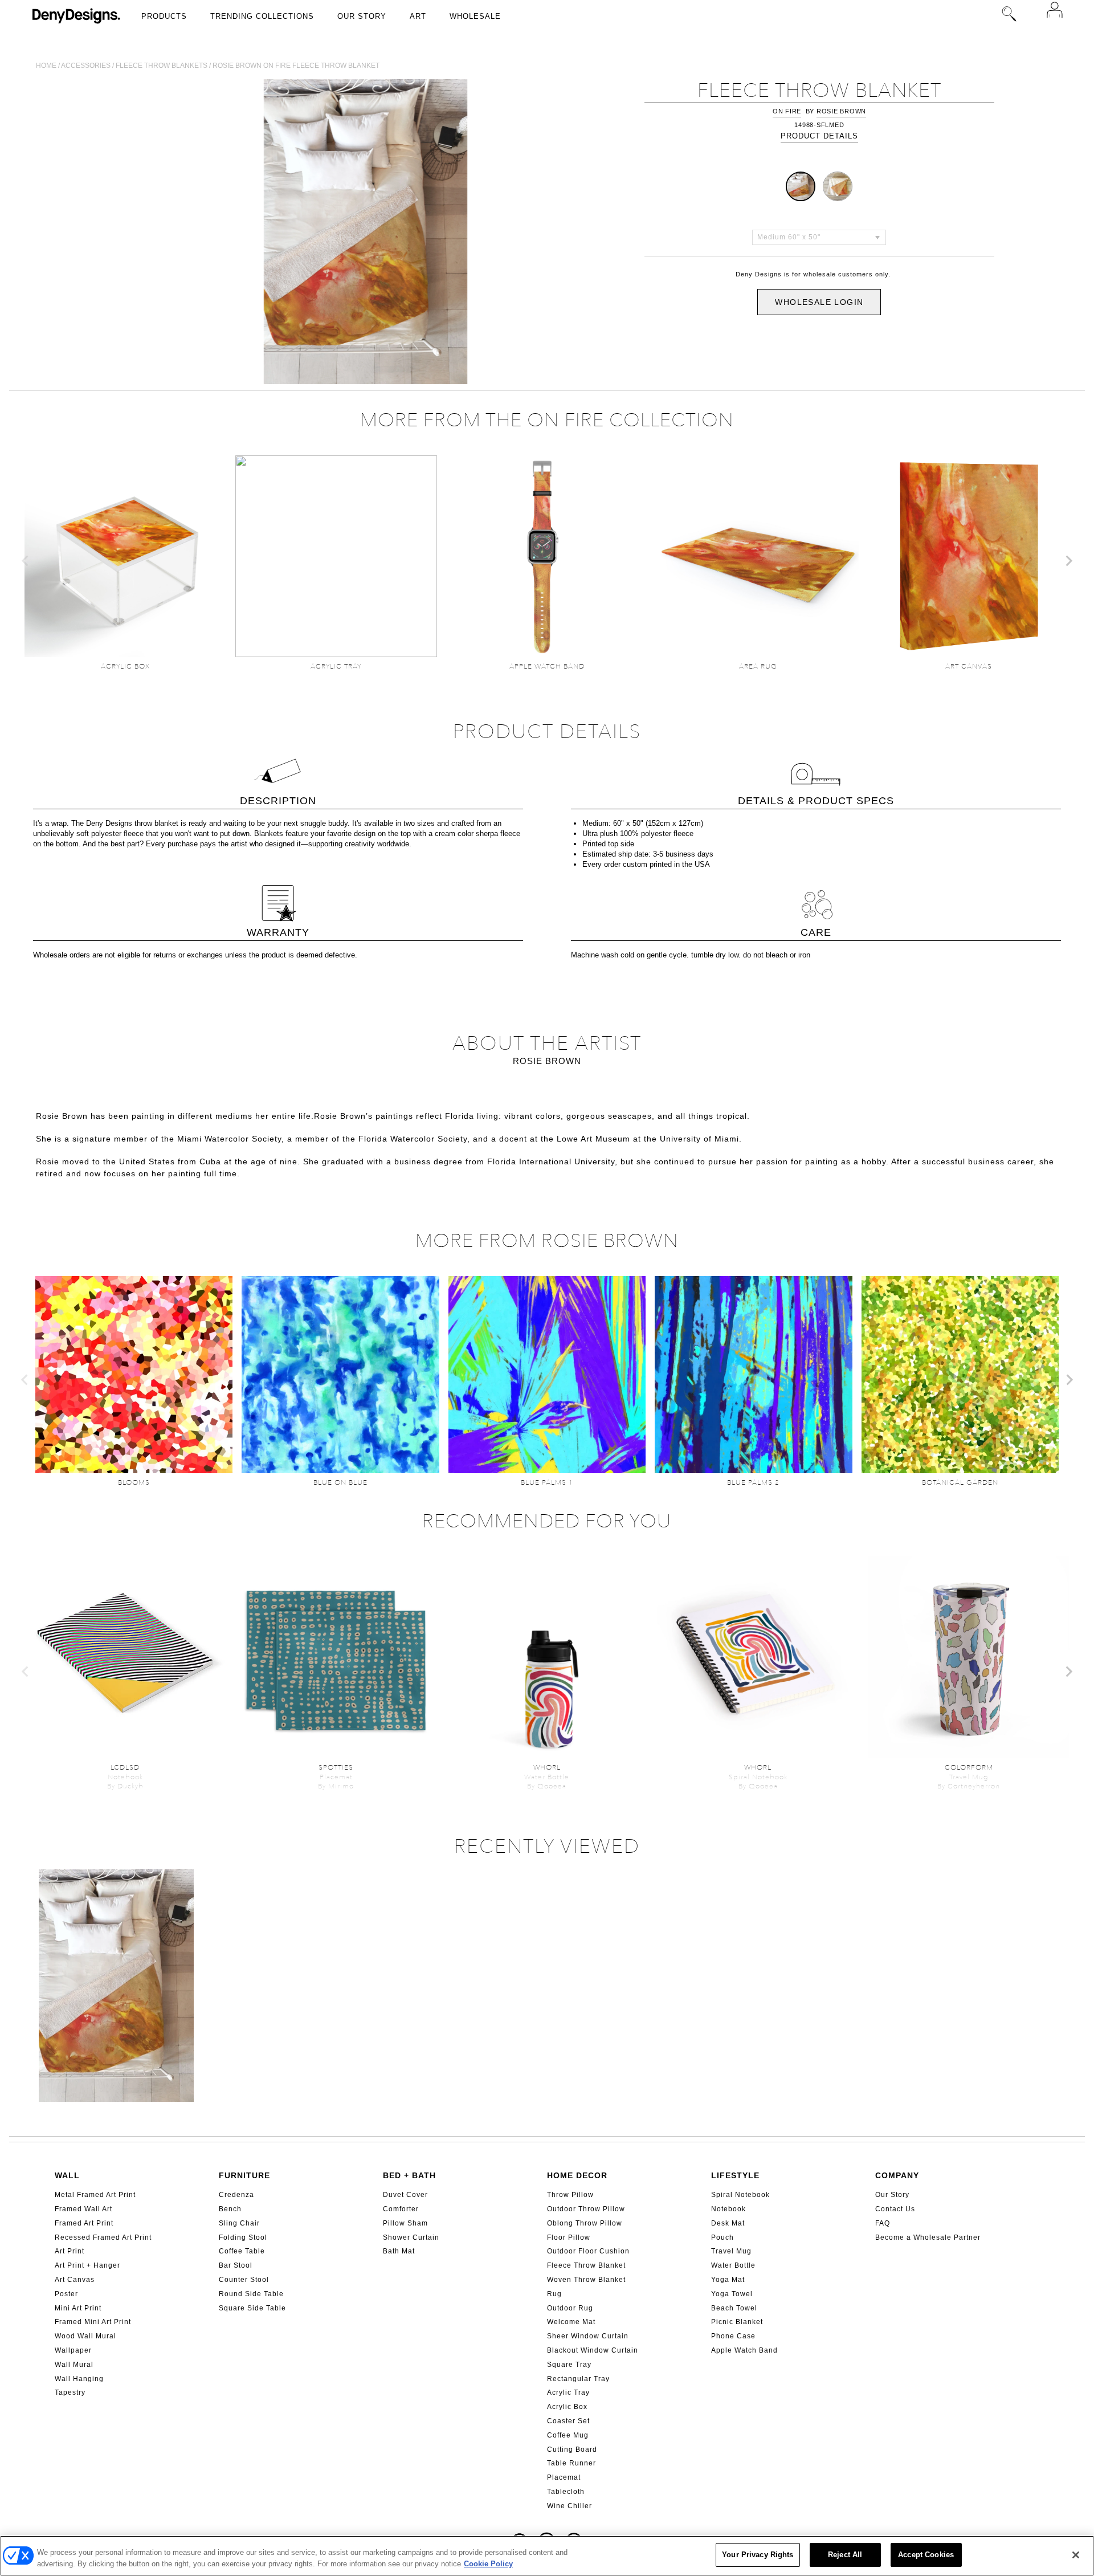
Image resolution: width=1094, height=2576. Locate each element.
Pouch (722, 2237)
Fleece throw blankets (162, 66)
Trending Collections (262, 16)
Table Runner (572, 2463)
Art (418, 16)
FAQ (883, 2223)
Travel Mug (731, 2251)
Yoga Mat (728, 2280)
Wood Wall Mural (85, 2336)
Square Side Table (252, 2308)
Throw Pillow (570, 2195)
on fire (787, 111)
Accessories (86, 66)
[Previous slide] (26, 561)
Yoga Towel (732, 2294)
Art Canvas (75, 2280)
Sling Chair (239, 2223)
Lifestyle (735, 2175)
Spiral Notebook (740, 2195)
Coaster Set (568, 2421)
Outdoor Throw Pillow (586, 2209)
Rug (554, 2294)
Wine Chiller (570, 2506)
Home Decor (577, 2175)
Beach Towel (734, 2308)
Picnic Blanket (737, 2322)
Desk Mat (728, 2223)
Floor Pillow (569, 2237)
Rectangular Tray (578, 2379)
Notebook (728, 2209)
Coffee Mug (568, 2435)
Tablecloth (566, 2492)
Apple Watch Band (744, 2350)
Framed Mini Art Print (93, 2322)
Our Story (362, 16)
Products (164, 16)
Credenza (236, 2195)
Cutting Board (572, 2449)
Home (46, 66)
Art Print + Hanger (87, 2265)
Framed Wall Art (83, 2209)
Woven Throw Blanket (586, 2280)
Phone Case (733, 2336)
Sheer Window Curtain (588, 2336)
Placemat (564, 2477)
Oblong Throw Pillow (585, 2223)
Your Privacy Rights (758, 2555)
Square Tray (569, 2365)
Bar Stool (236, 2265)
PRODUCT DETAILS (819, 136)
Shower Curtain (411, 2237)
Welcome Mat (571, 2322)
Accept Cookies (926, 2555)
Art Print (70, 2251)
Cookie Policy (488, 2564)
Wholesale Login (819, 302)
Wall (67, 2175)
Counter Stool (244, 2280)
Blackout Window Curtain (593, 2350)
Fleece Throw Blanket (586, 2265)
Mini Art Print (78, 2308)
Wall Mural (74, 2365)
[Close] (1076, 2555)
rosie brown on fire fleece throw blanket (296, 66)
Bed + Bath (409, 2175)
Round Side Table (251, 2294)
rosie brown (841, 111)
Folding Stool (243, 2237)
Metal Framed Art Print (95, 2195)
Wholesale (475, 16)
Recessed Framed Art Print (103, 2237)
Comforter (401, 2209)
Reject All (845, 2555)
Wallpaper (73, 2350)
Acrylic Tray (568, 2392)
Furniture (244, 2175)
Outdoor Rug (570, 2308)
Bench (230, 2209)
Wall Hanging (79, 2379)
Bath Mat (399, 2251)
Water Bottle (733, 2265)
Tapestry (70, 2392)
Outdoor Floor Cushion (588, 2251)
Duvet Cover (405, 2195)
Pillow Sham (405, 2223)
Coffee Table (242, 2251)
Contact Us (895, 2209)
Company (897, 2175)
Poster (66, 2294)
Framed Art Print (84, 2223)
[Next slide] (1068, 561)
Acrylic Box (567, 2407)
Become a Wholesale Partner (928, 2237)
